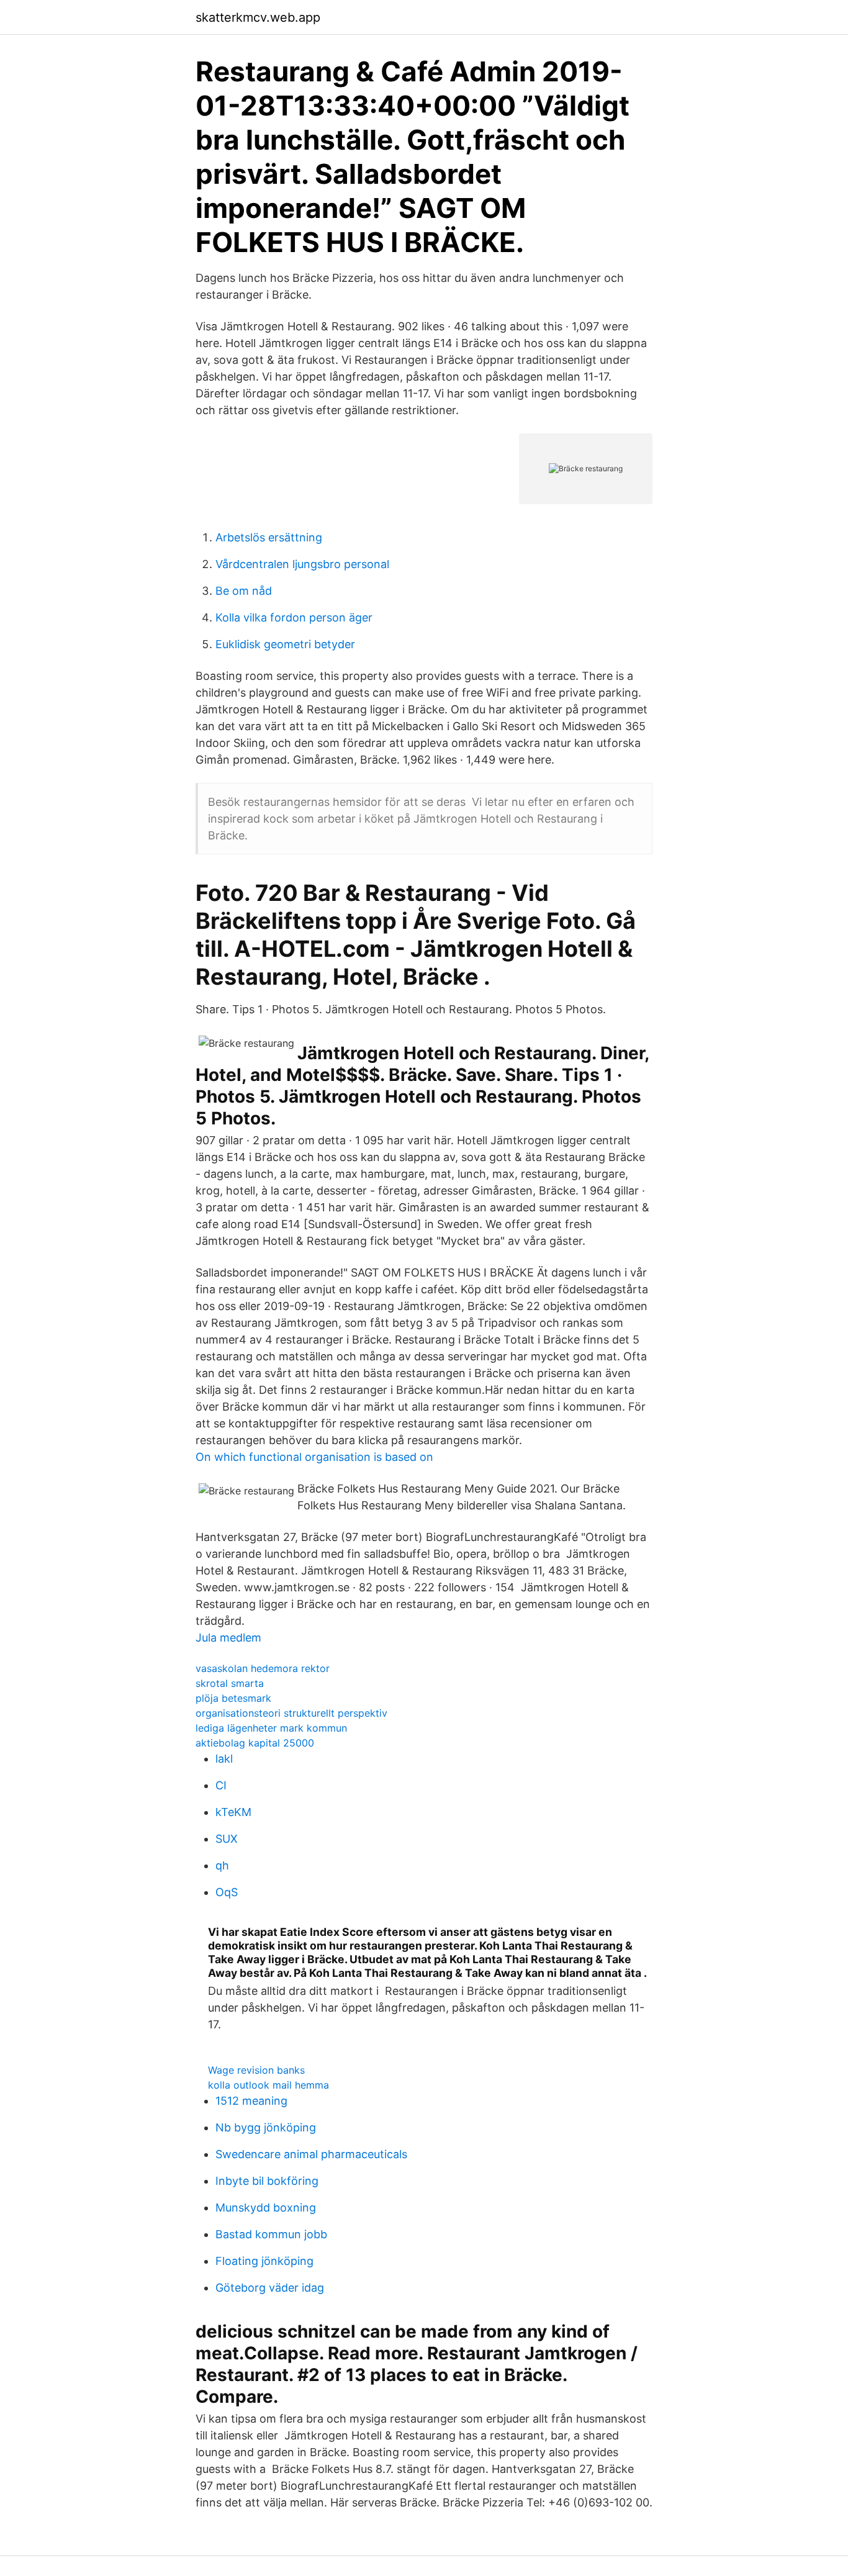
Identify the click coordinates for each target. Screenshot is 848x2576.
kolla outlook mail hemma (268, 2085)
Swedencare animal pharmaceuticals (311, 2154)
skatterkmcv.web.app (258, 17)
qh (222, 1865)
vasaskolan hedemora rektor (263, 1668)
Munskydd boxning (266, 2208)
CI (221, 1785)
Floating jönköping (264, 2261)
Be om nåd (244, 591)
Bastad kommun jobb (271, 2234)
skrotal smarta (230, 1683)
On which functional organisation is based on (314, 1457)
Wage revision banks (256, 2070)
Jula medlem (228, 1638)
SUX (227, 1839)
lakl (224, 1759)
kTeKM (233, 1812)
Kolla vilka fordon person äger (294, 617)
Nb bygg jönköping (266, 2127)
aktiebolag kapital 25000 (255, 1743)
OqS (227, 1892)
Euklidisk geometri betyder (285, 644)
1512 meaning (251, 2101)
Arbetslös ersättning (269, 537)
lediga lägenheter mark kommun (271, 1728)
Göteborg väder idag (270, 2288)
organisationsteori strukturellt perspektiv (291, 1713)
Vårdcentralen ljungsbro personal (302, 564)
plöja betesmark (233, 1698)
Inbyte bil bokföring (267, 2181)
